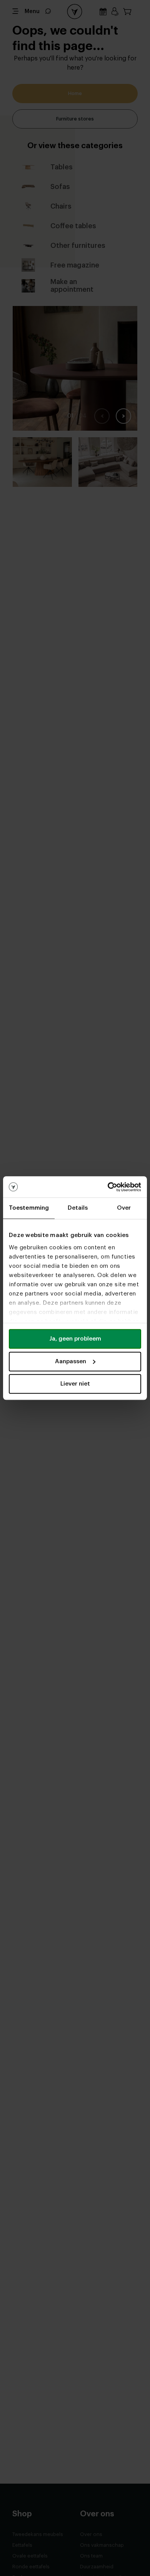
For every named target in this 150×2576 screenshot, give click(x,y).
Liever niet (75, 1384)
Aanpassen (71, 1362)
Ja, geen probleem (75, 1339)
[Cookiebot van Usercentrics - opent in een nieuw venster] (108, 1187)
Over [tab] (124, 1208)
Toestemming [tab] (29, 1208)
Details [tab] (78, 1208)
